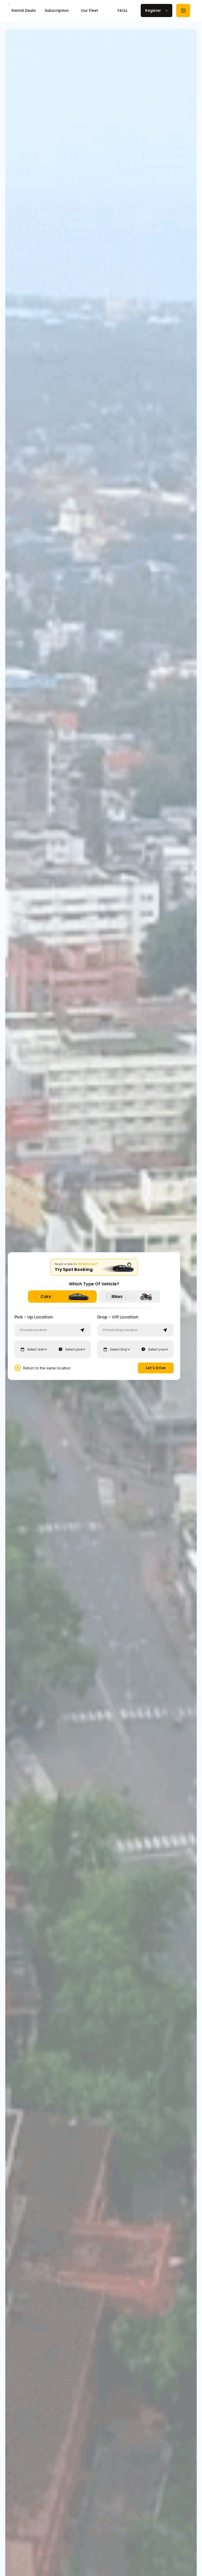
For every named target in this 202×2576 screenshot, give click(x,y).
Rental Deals (24, 11)
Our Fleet (89, 11)
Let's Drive (156, 1368)
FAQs (122, 11)
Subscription (57, 11)
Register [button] (153, 11)
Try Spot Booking (74, 1269)
